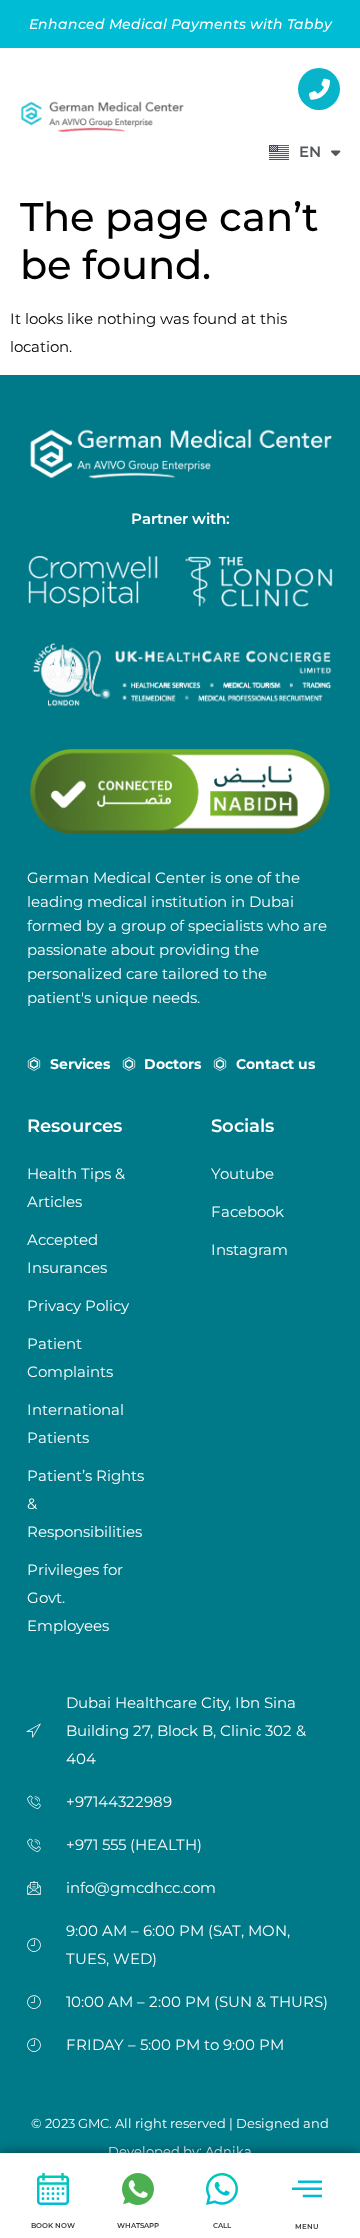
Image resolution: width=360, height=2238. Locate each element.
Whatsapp (138, 2225)
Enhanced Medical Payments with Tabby (180, 24)
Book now (53, 2225)
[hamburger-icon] (307, 2190)
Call (222, 2225)
